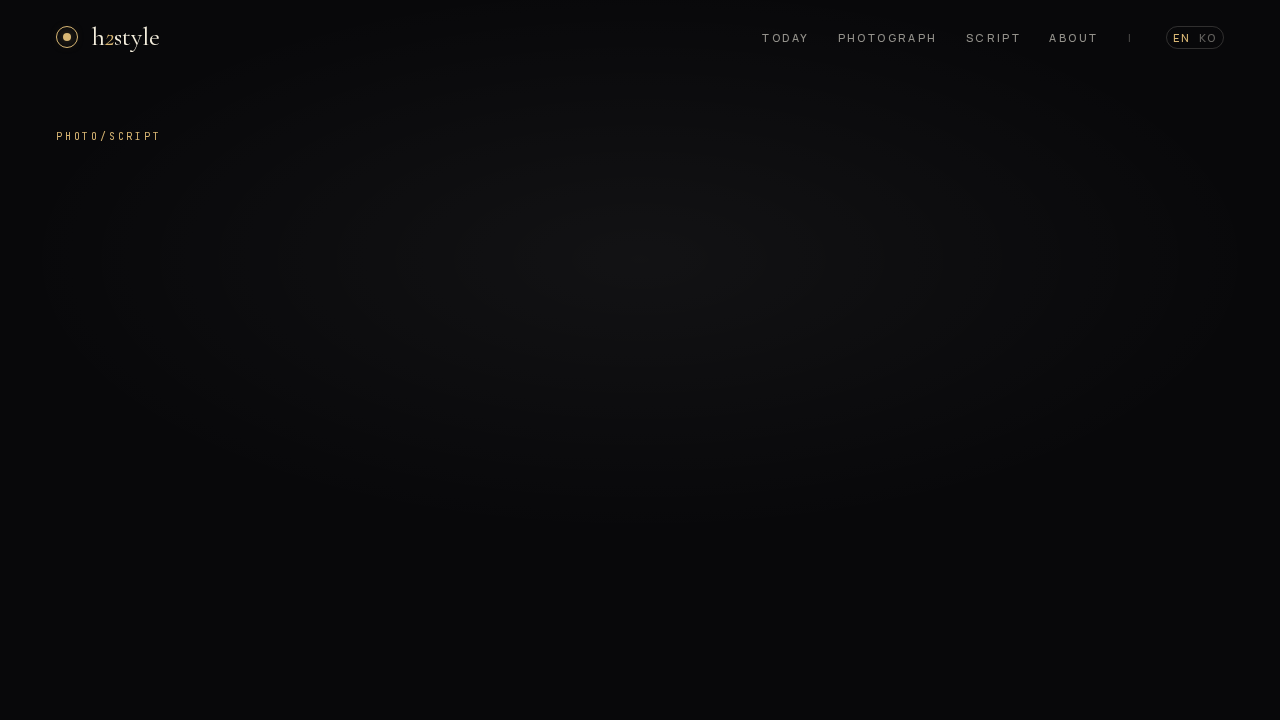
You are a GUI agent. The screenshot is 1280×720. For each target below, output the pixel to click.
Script (994, 37)
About (1073, 37)
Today (785, 37)
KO (1208, 37)
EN (1182, 37)
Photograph (888, 37)
